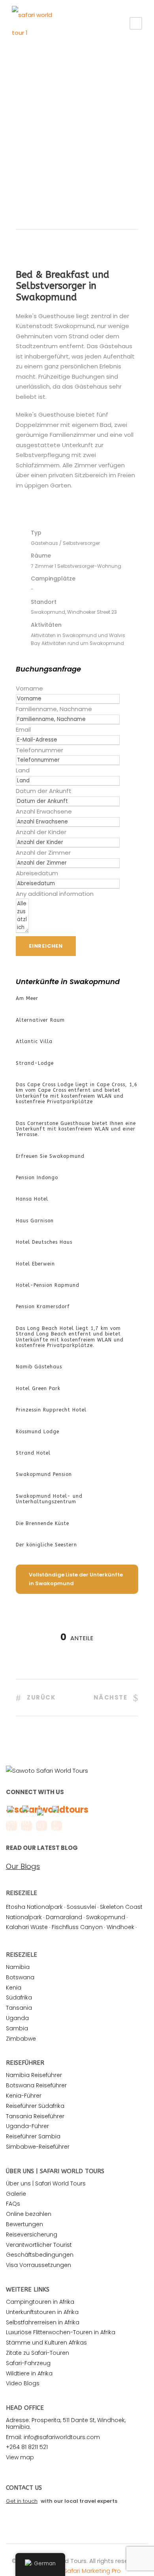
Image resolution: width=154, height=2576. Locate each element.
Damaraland (64, 1917)
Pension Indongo (37, 1178)
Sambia (17, 2028)
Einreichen (46, 946)
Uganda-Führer (27, 2126)
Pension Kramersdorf (43, 1307)
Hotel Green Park (38, 1389)
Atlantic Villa (34, 1041)
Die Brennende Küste (42, 1523)
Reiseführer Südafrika (35, 2106)
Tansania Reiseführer (35, 2116)
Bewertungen (24, 2224)
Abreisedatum (37, 873)
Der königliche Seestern (46, 1545)
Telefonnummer (39, 750)
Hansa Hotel (32, 1199)
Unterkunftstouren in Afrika (42, 2312)
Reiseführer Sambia (33, 2136)
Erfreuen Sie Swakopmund (50, 1156)
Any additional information (55, 894)
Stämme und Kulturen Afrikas (46, 2343)
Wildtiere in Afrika (29, 2373)
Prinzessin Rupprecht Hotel (51, 1410)
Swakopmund (106, 1917)
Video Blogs (23, 2383)
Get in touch (22, 2501)
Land (23, 770)
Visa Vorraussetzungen (38, 2265)
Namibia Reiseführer (34, 2075)
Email (23, 729)
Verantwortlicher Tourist (39, 2245)
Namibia (18, 1967)
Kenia (14, 1988)
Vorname (29, 688)
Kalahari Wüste (27, 1927)
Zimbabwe (21, 2039)
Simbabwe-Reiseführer (38, 2147)
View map (20, 2457)
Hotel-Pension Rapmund (48, 1285)
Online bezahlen (29, 2214)
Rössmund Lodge (38, 1432)
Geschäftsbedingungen (40, 2255)
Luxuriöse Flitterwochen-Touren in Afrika (61, 2332)
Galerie (16, 2194)
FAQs (13, 2204)
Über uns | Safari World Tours (46, 2183)
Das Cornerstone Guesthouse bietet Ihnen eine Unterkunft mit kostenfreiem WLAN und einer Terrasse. (76, 1129)
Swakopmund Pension (44, 1474)
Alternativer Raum (40, 1020)
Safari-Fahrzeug (28, 2363)
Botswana (20, 1977)
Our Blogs (23, 1867)
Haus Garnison (35, 1221)
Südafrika (19, 1997)
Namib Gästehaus (39, 1367)
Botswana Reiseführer (36, 2085)
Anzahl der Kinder (41, 832)
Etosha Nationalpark (34, 1907)
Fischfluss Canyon (77, 1927)
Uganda (17, 2018)
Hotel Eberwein (35, 1264)
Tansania (19, 2008)
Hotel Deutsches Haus (44, 1242)
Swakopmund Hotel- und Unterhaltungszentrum (49, 1499)
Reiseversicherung (32, 2235)
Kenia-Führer (24, 2096)
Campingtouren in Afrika (40, 2302)
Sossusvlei (81, 1907)
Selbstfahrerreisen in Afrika (43, 2322)
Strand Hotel (33, 1453)
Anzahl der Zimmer (43, 853)
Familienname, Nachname (54, 709)
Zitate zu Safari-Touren (38, 2353)
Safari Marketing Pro (92, 2571)
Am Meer (27, 998)
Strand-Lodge (35, 1063)
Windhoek (120, 1927)
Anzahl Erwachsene (44, 811)
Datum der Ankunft (44, 791)
